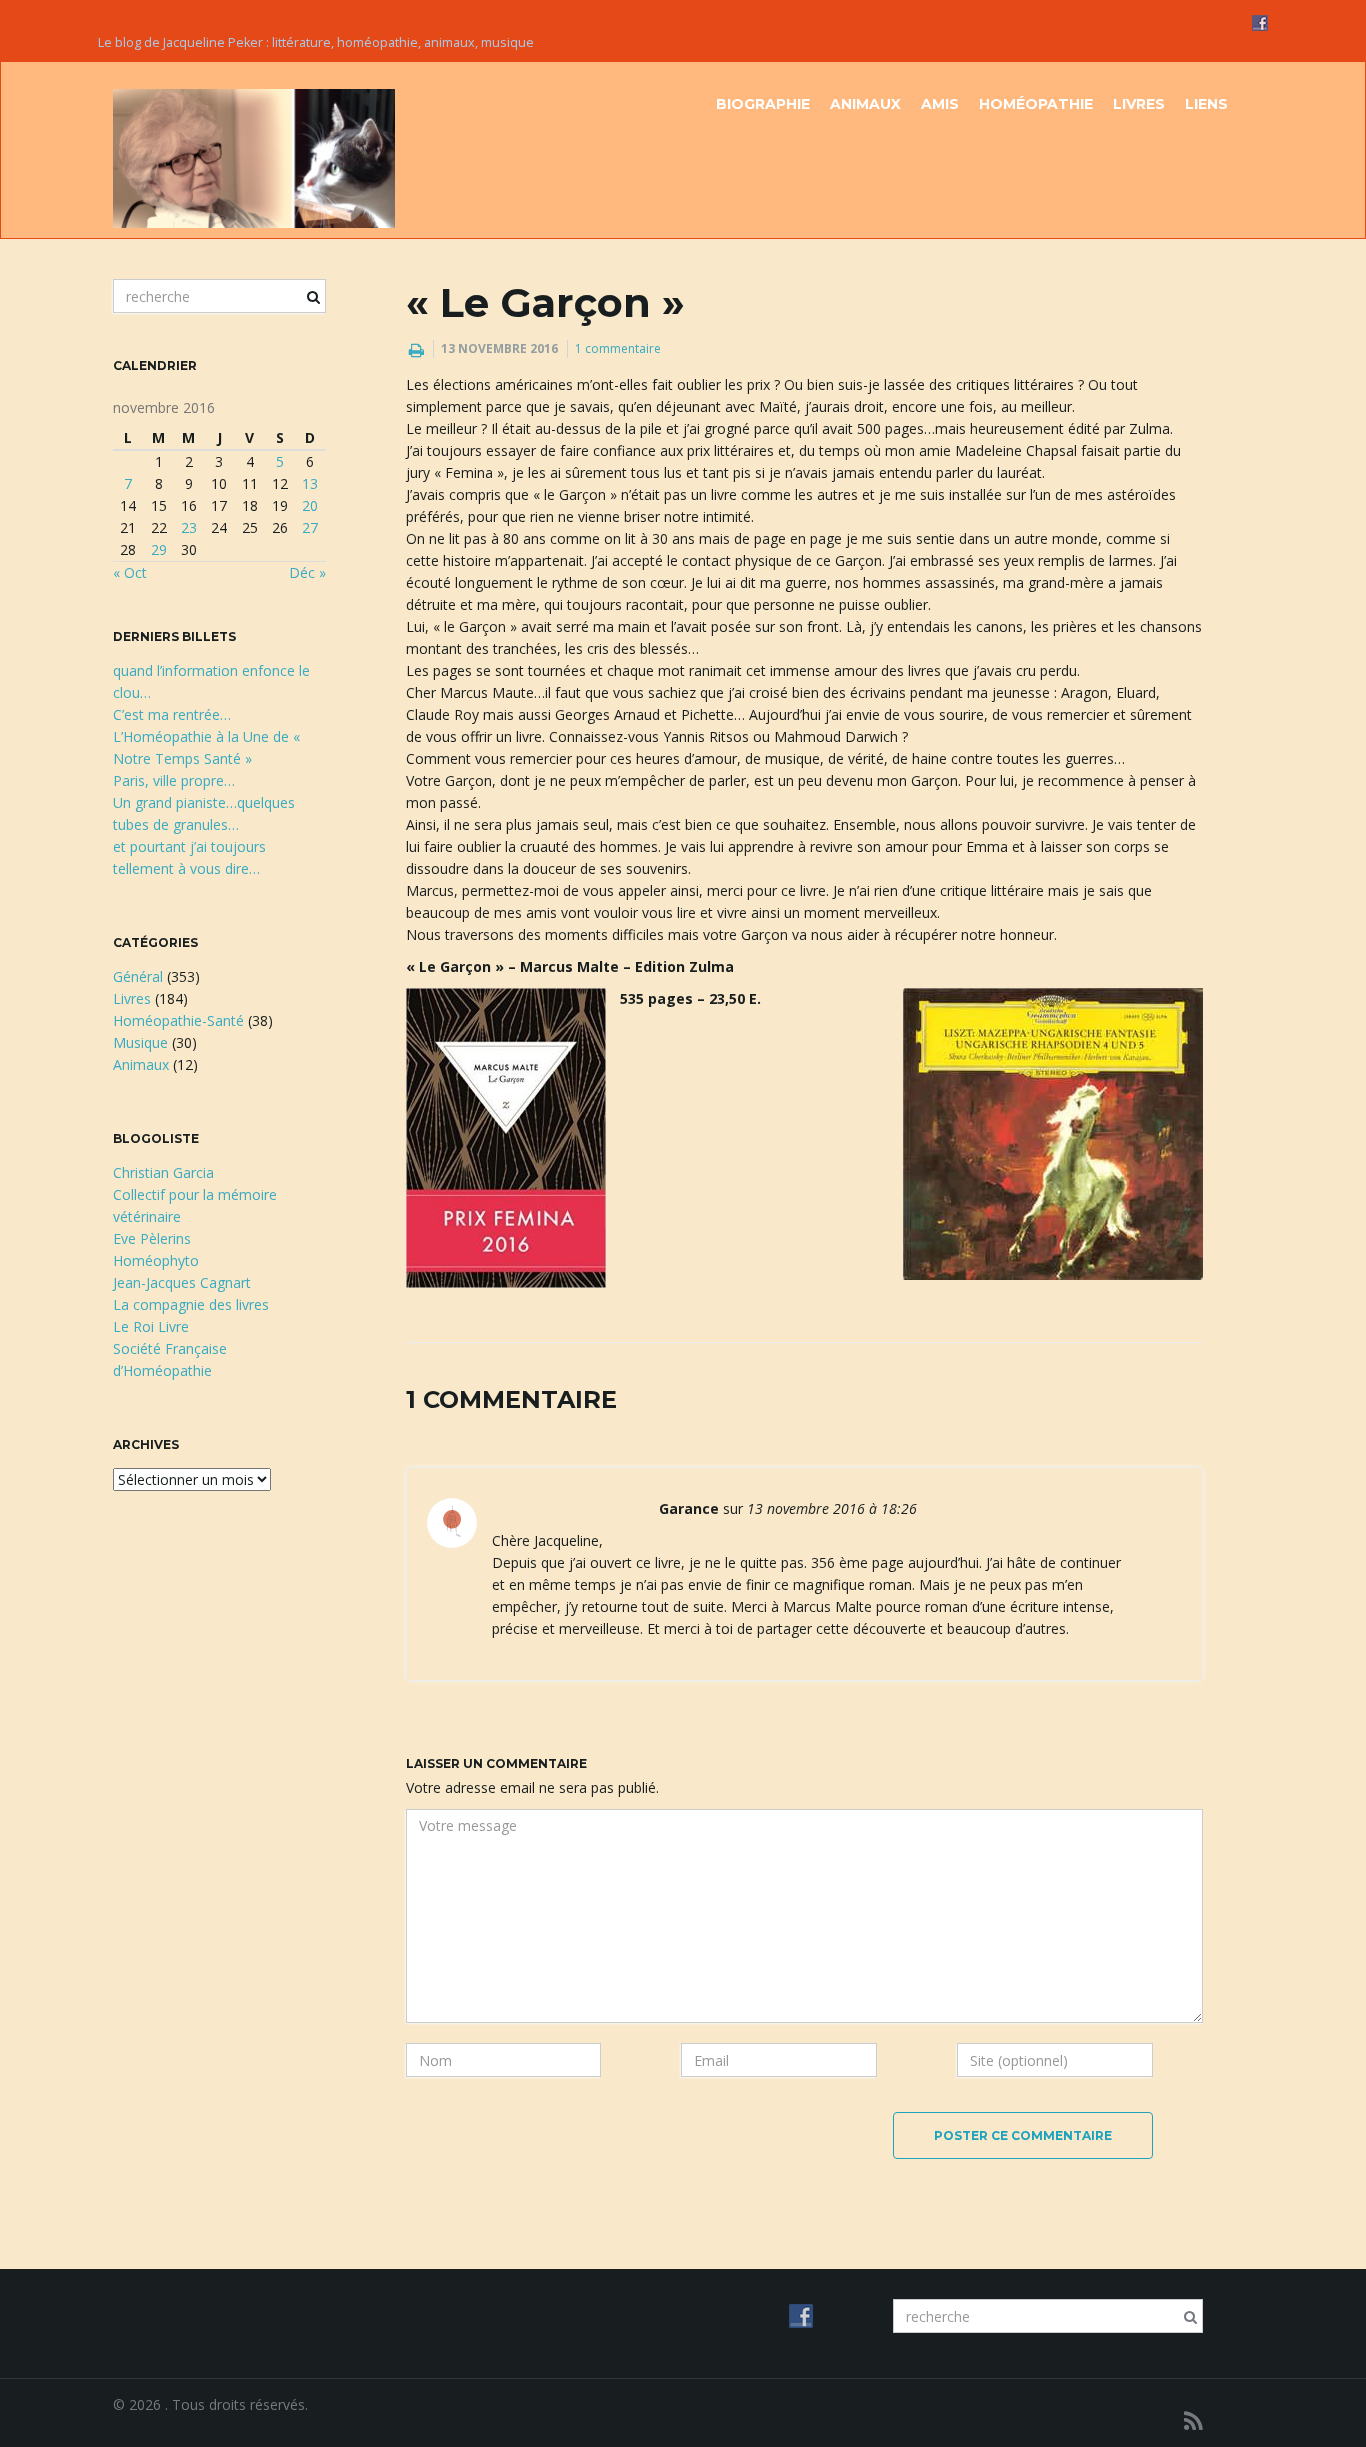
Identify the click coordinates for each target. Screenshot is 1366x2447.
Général (138, 976)
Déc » (307, 572)
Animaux (865, 104)
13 (310, 483)
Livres (1139, 104)
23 (189, 527)
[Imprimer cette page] (416, 350)
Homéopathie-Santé (178, 1020)
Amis (940, 104)
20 (310, 505)
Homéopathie (1036, 104)
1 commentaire (618, 348)
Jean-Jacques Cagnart (182, 1282)
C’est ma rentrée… (172, 714)
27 (310, 527)
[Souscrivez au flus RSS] (1193, 2420)
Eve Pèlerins (152, 1238)
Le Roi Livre (151, 1326)
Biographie (763, 104)
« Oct (130, 572)
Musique (140, 1042)
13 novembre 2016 (499, 348)
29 (159, 549)
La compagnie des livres (191, 1304)
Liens (1206, 104)
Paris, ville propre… (174, 780)
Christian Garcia (163, 1172)
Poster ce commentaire (1023, 2135)
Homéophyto (156, 1260)
